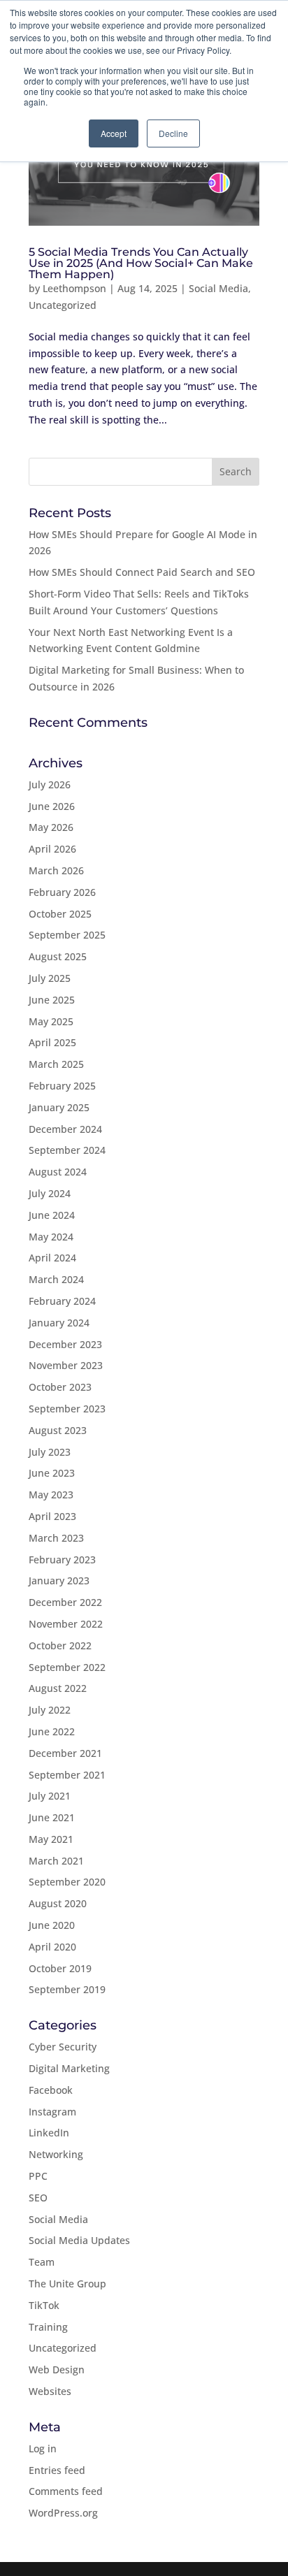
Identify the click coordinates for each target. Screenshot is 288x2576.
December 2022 (65, 1602)
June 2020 (52, 1925)
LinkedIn (49, 2133)
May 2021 (51, 1839)
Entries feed (57, 2470)
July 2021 (50, 1796)
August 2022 (58, 1688)
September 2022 (67, 1667)
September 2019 (67, 1989)
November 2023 (66, 1365)
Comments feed (66, 2491)
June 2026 (52, 806)
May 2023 (51, 1495)
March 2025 (56, 1064)
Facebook (51, 2090)
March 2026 (56, 870)
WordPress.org (63, 2513)
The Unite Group (67, 2284)
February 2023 (62, 1560)
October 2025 (60, 914)
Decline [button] (173, 133)
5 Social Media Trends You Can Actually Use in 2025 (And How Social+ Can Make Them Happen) (141, 263)
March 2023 (56, 1538)
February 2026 (62, 892)
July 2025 (50, 978)
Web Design (57, 2369)
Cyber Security (63, 2047)
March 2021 (56, 1861)
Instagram (52, 2112)
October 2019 (60, 1968)
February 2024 (62, 1301)
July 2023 (50, 1452)
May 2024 (51, 1237)
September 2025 (67, 935)
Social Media (218, 288)
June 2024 (52, 1215)
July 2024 (50, 1193)
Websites (50, 2391)
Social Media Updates (79, 2240)
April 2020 (52, 1947)
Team (42, 2262)
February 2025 (62, 1086)
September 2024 (67, 1150)
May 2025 (51, 1021)
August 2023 (58, 1430)
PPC (38, 2176)
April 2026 (52, 849)
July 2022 (50, 1710)
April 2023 (52, 1516)
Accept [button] (114, 133)
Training (48, 2327)
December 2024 (65, 1129)
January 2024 (59, 1323)
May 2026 (51, 827)
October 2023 (60, 1387)
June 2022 (52, 1731)
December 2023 (65, 1344)
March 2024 (56, 1279)
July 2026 (50, 784)
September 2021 (67, 1775)
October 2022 (60, 1645)
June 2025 (52, 1000)
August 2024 (58, 1172)
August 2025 (58, 956)
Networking (56, 2154)
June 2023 (52, 1473)
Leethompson (74, 288)
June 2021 (52, 1817)
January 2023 (59, 1580)
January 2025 (59, 1107)
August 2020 (58, 1903)
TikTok (44, 2305)
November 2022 (66, 1624)
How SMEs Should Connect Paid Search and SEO (142, 572)
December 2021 (65, 1753)
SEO (38, 2198)
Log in (43, 2448)
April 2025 (52, 1042)
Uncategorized (63, 305)
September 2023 (67, 1409)
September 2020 (67, 1882)
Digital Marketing (69, 2068)
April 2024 (52, 1258)
